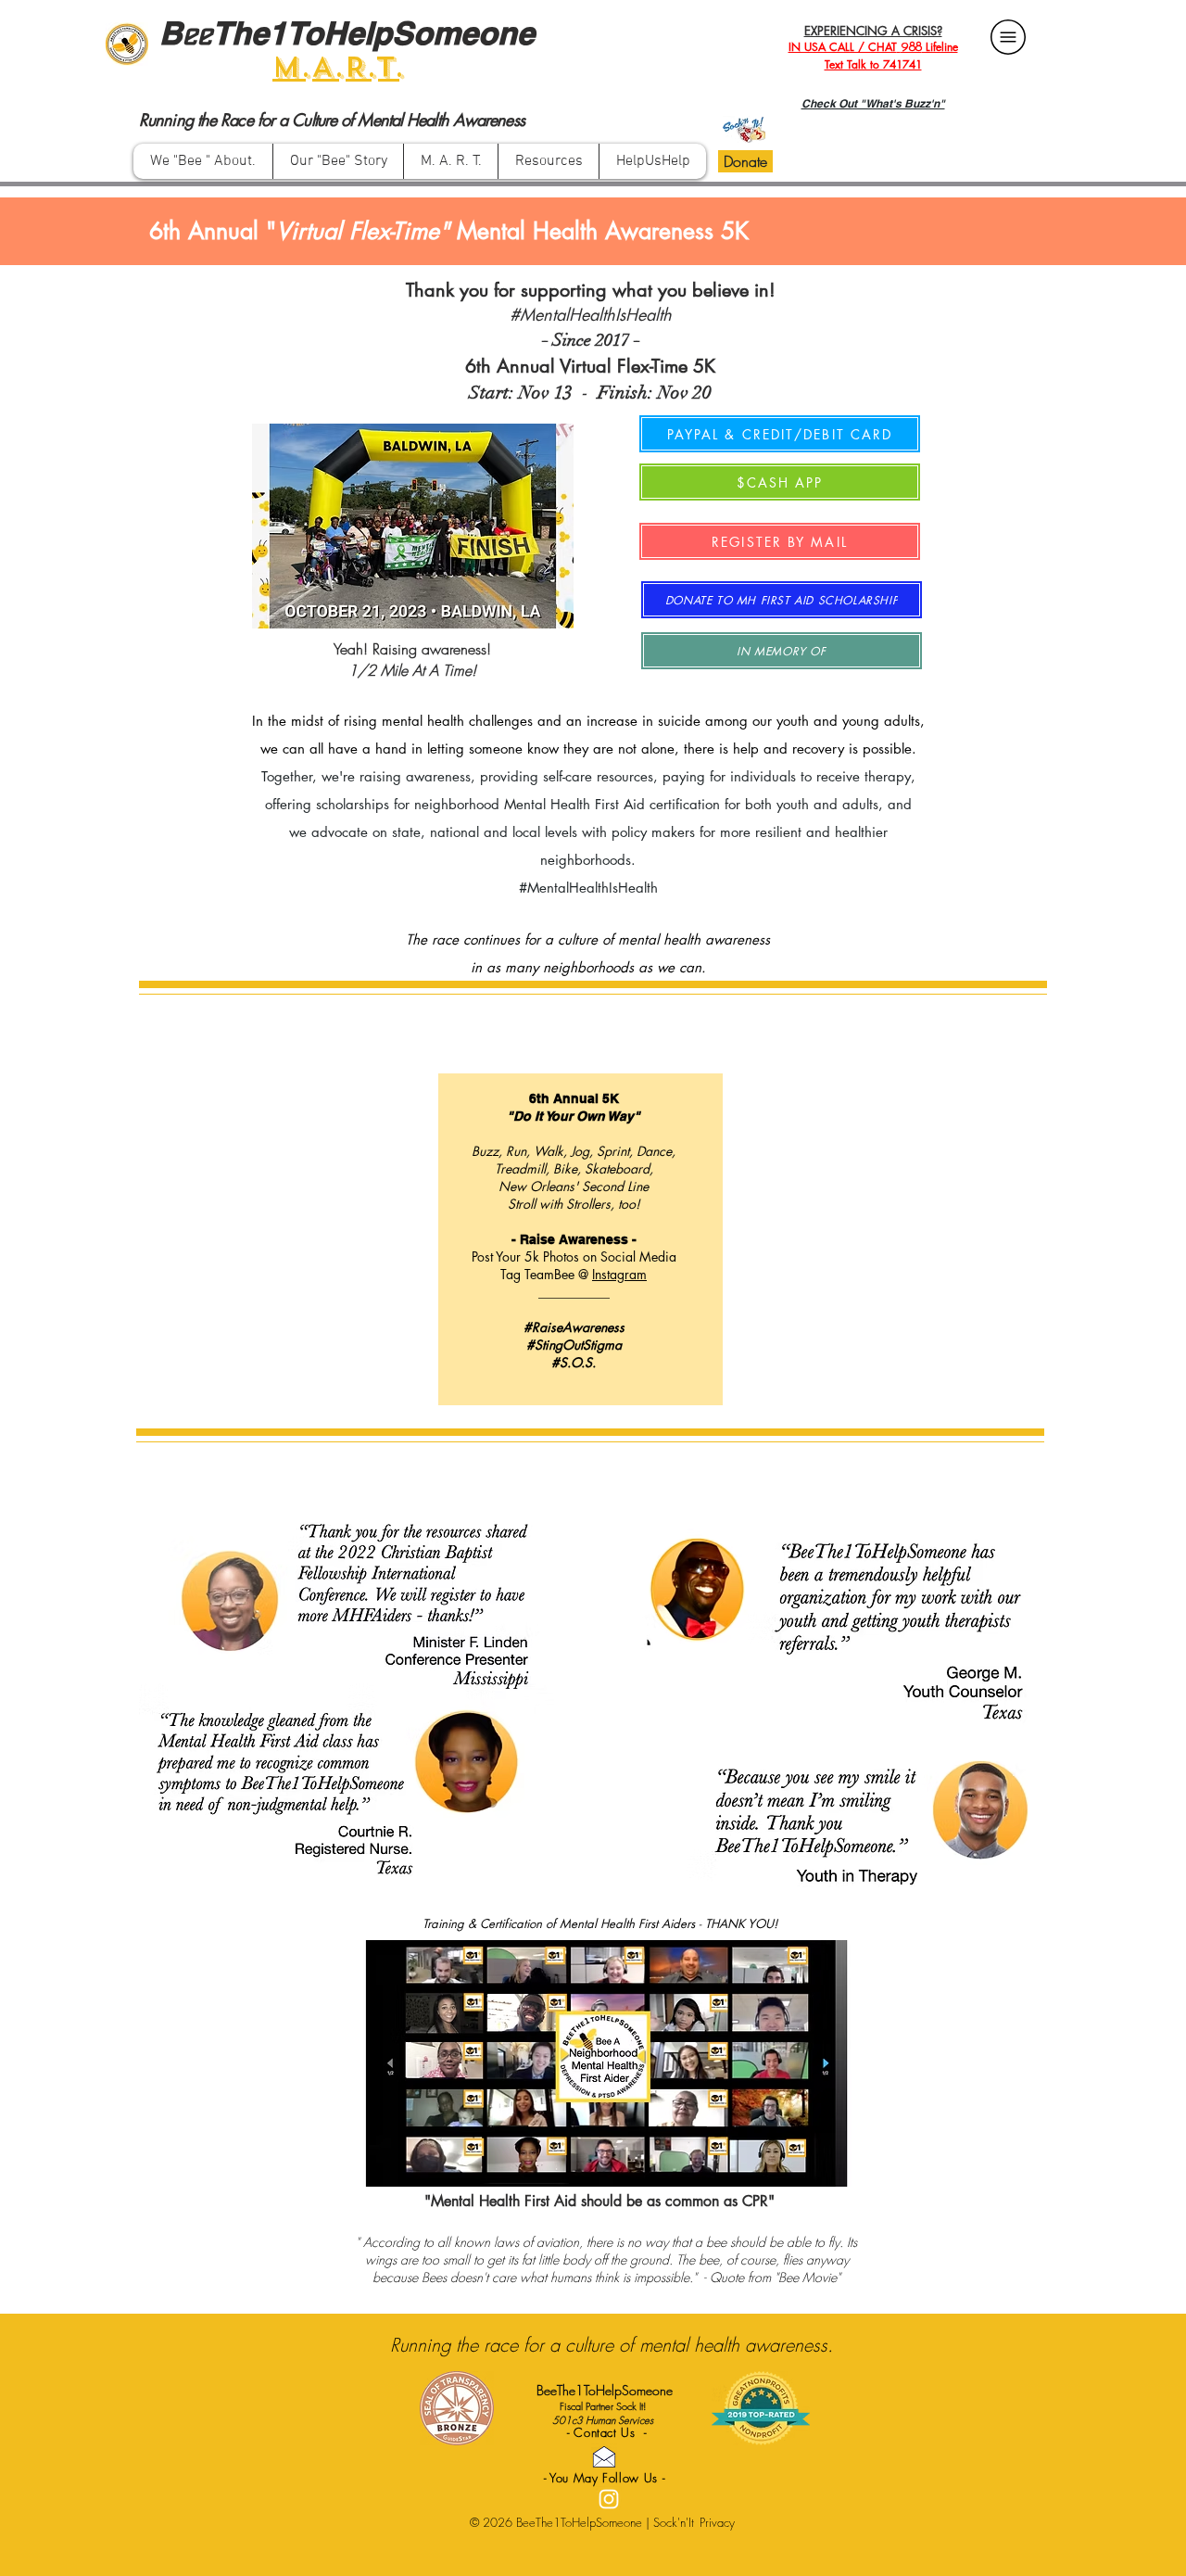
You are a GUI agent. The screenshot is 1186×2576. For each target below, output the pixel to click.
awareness (438, 776)
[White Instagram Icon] (609, 2499)
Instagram (619, 1274)
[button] (548, 161)
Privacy (717, 2522)
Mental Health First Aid (574, 804)
